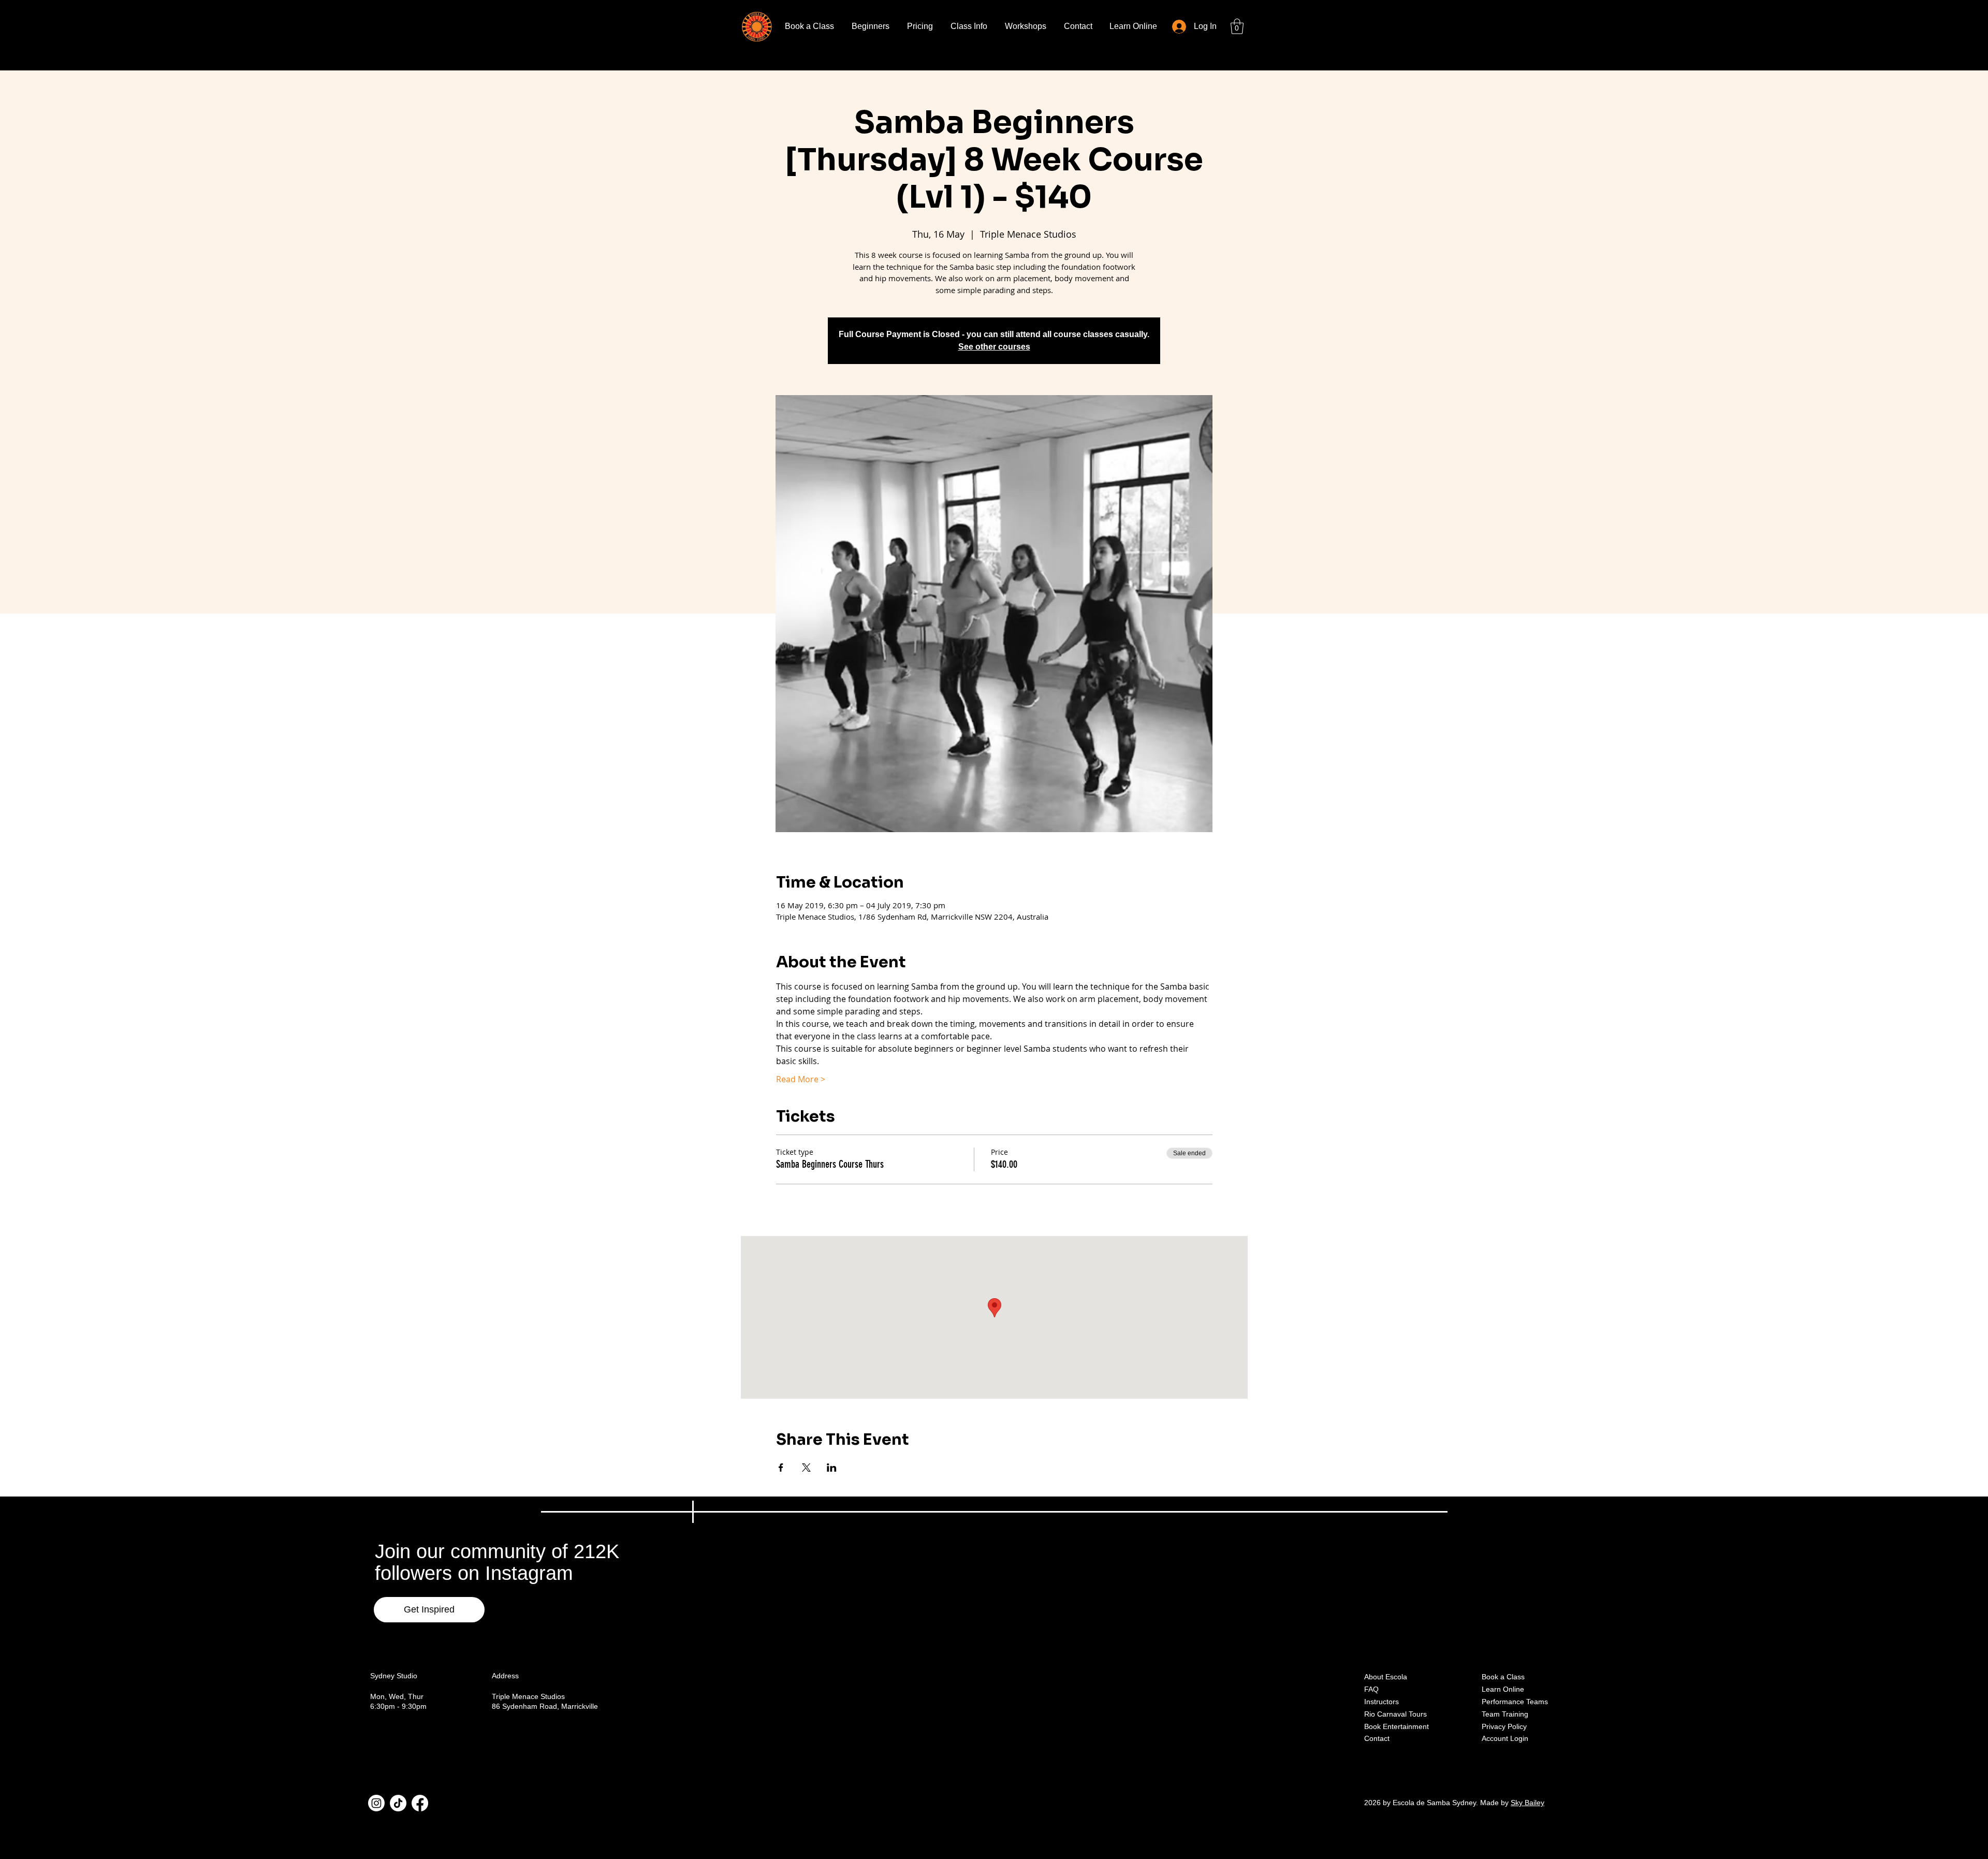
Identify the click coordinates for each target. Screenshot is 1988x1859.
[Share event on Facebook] (781, 1468)
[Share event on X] (806, 1468)
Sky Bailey (1527, 1803)
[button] (1237, 26)
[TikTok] (398, 1803)
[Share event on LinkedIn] (832, 1468)
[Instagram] (376, 1803)
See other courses (994, 347)
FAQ (1371, 1689)
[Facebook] (420, 1803)
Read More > (801, 1079)
